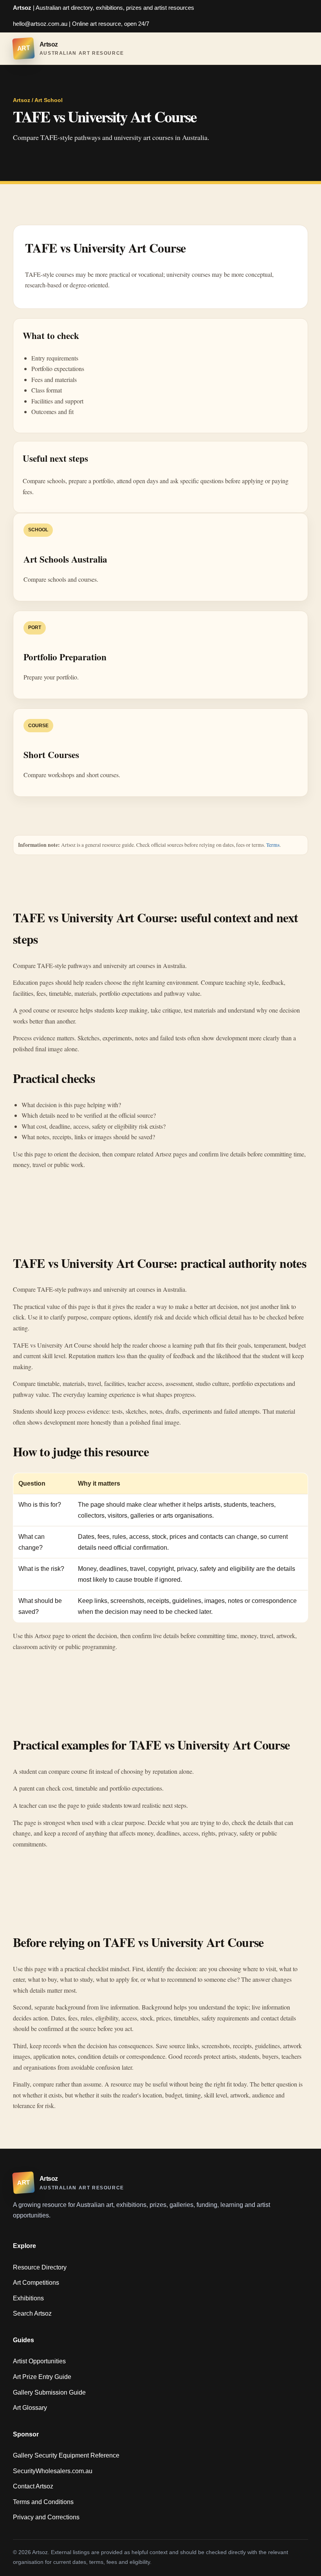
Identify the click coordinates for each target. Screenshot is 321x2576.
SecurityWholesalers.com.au (53, 2471)
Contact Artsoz (33, 2486)
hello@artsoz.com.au (40, 24)
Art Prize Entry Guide (42, 2377)
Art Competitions (36, 2283)
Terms (273, 845)
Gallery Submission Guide (49, 2392)
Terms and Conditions (43, 2502)
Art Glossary (30, 2408)
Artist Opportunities (39, 2361)
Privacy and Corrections (46, 2517)
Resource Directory (40, 2267)
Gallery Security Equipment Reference (66, 2455)
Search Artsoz (32, 2313)
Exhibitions (28, 2298)
